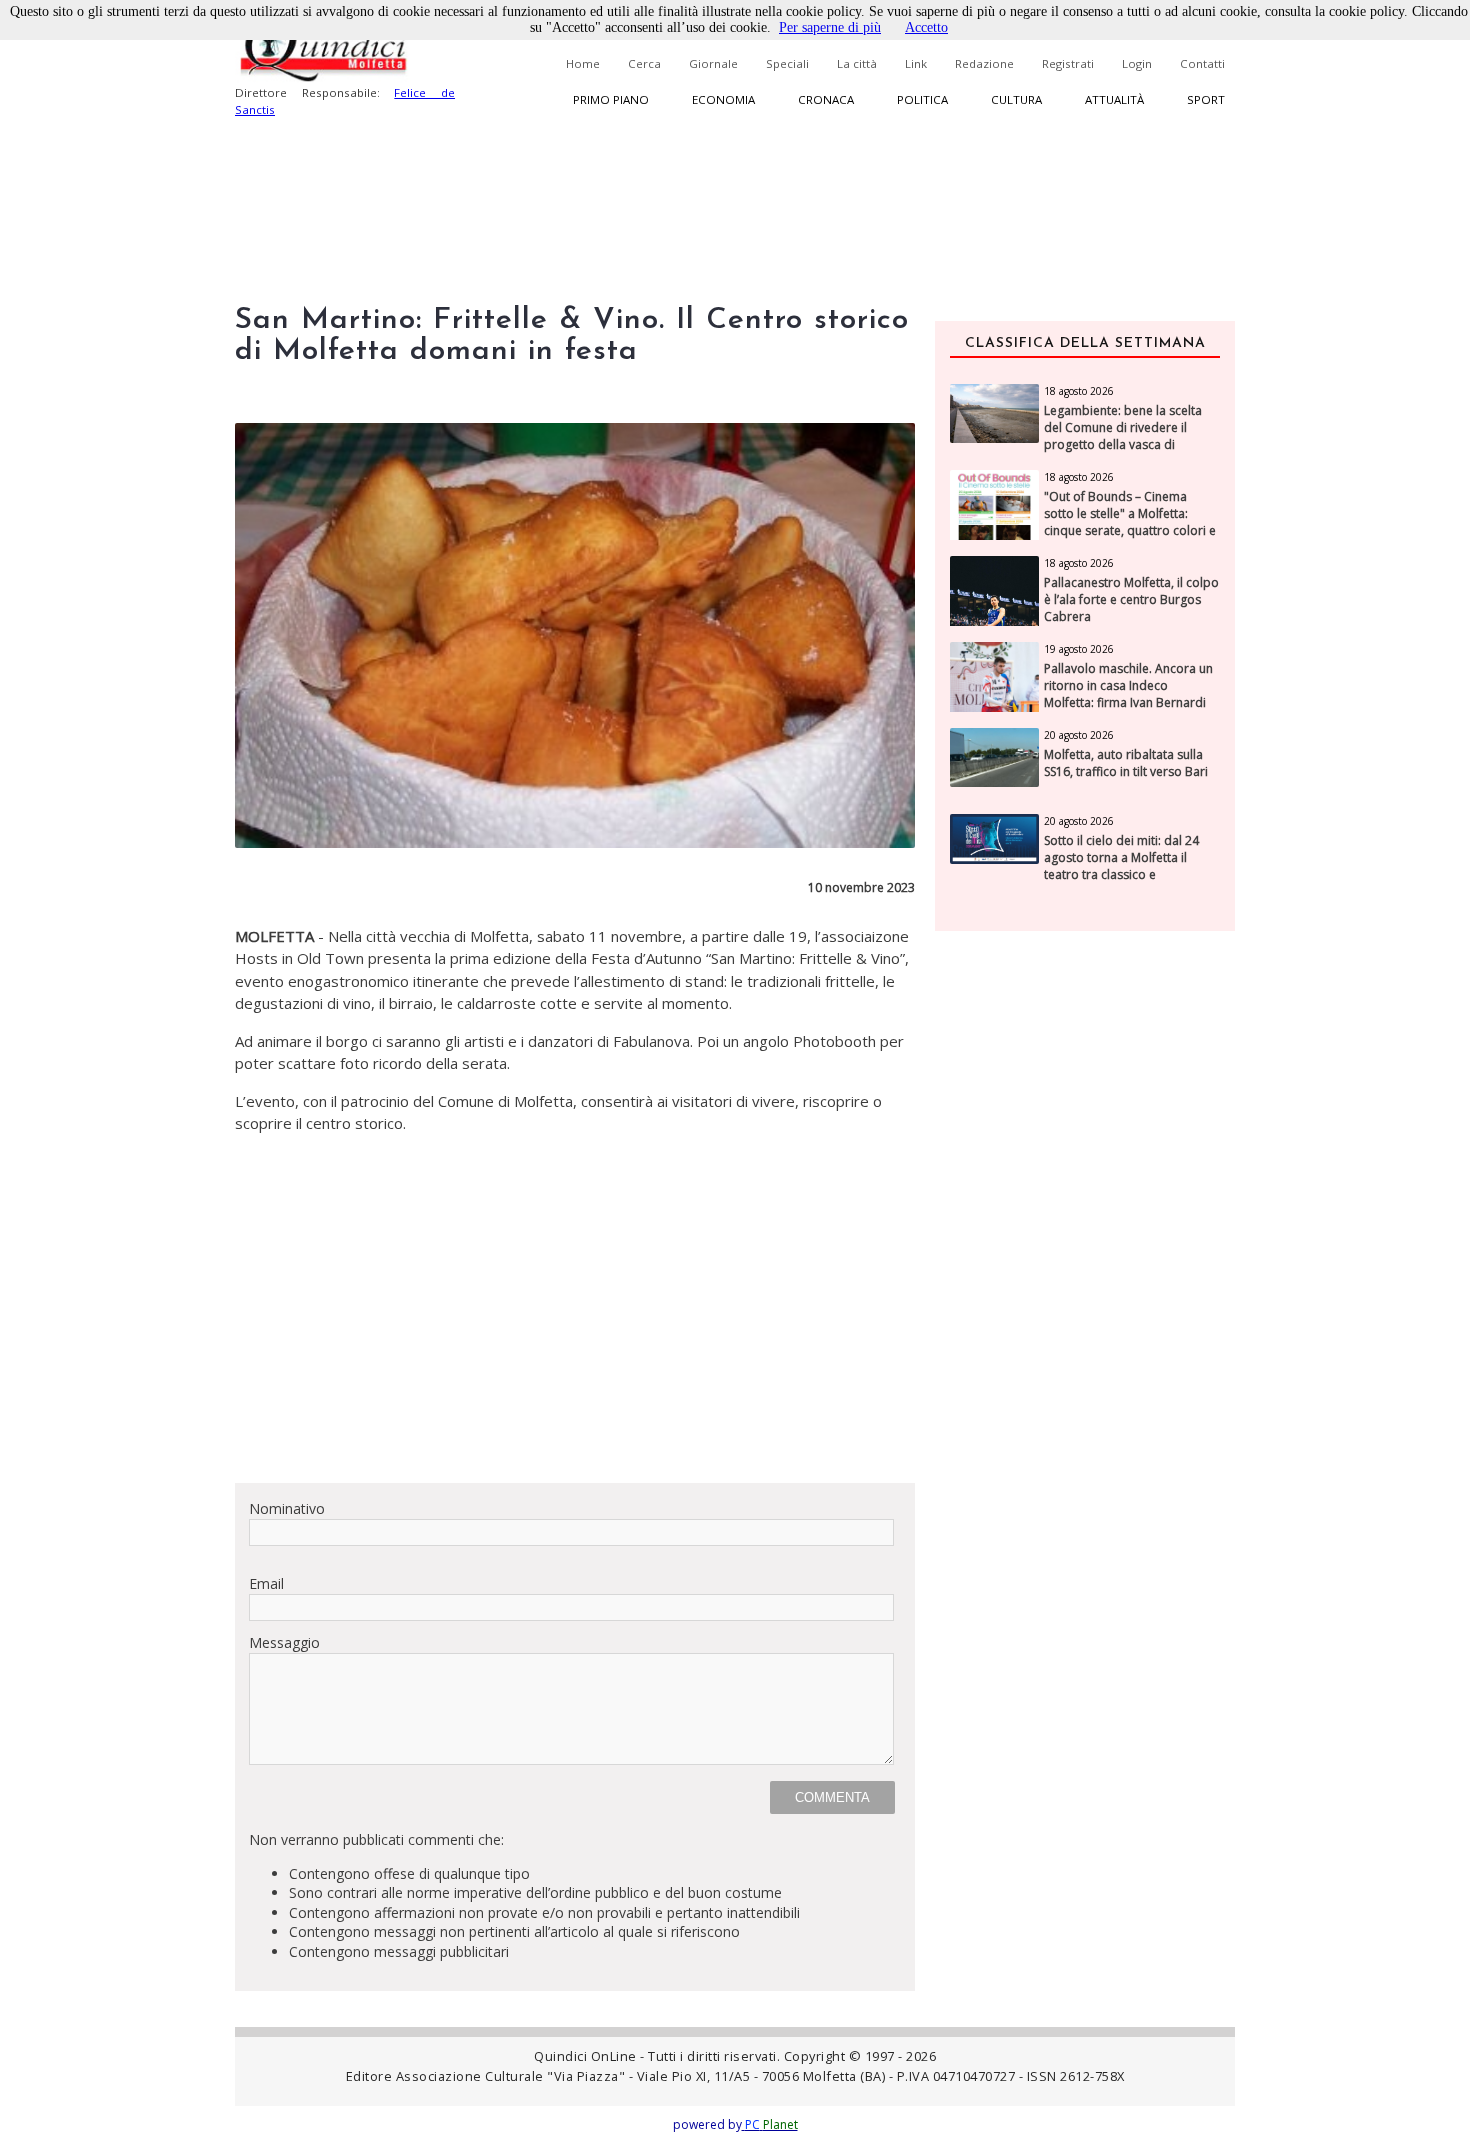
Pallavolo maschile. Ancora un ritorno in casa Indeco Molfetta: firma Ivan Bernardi (1128, 686)
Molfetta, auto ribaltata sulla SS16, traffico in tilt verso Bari (1126, 763)
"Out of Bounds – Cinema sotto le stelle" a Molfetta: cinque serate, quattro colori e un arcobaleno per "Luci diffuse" (1130, 530)
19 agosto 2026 (1079, 649)
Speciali (787, 63)
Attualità (1114, 99)
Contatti (1202, 63)
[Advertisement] (575, 1327)
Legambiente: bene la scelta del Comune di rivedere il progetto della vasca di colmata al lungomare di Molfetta (1123, 444)
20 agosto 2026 (1079, 735)
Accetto (926, 27)
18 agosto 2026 (1079, 391)
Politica (922, 99)
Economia (723, 99)
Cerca (644, 63)
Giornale (713, 63)
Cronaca (826, 99)
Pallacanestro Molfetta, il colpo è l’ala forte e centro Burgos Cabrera (1131, 600)
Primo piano (611, 99)
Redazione (984, 63)
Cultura (1016, 99)
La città (857, 63)
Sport (1206, 99)
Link (916, 63)
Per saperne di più (830, 27)
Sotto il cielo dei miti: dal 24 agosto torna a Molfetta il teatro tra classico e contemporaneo (1121, 866)
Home (583, 63)
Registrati (1068, 63)
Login (1137, 63)
